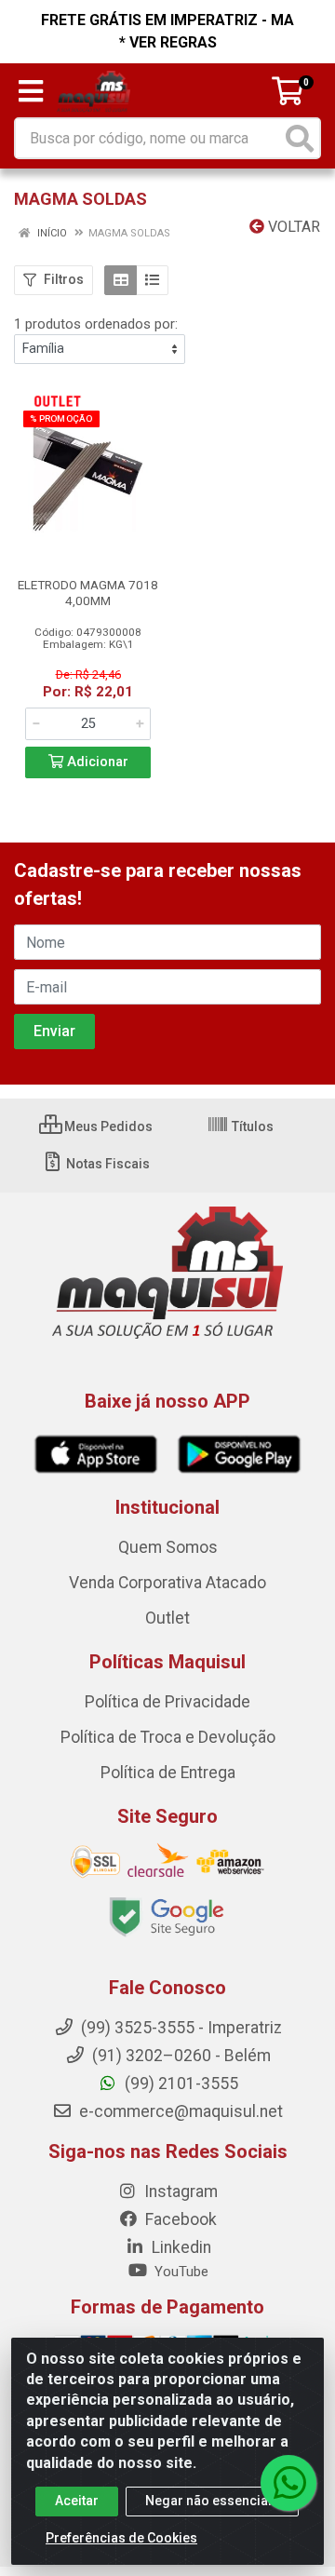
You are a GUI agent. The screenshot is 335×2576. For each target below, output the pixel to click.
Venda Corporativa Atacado (167, 1583)
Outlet (167, 1618)
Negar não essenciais (212, 2501)
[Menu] (31, 91)
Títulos (251, 1126)
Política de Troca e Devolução (168, 1737)
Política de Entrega (168, 1773)
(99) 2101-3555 (180, 2084)
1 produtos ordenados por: (96, 324)
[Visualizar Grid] (121, 280)
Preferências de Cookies (121, 2538)
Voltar (292, 227)
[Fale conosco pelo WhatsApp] (288, 2483)
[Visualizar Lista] (152, 280)
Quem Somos (168, 1547)
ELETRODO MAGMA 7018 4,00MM (88, 593)
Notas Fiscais (107, 1164)
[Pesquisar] (300, 138)
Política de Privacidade (167, 1702)
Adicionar (96, 762)
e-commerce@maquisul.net (179, 2111)
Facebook (179, 2219)
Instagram (179, 2192)
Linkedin (180, 2247)
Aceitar (77, 2501)
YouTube (180, 2272)
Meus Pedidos (107, 1126)
